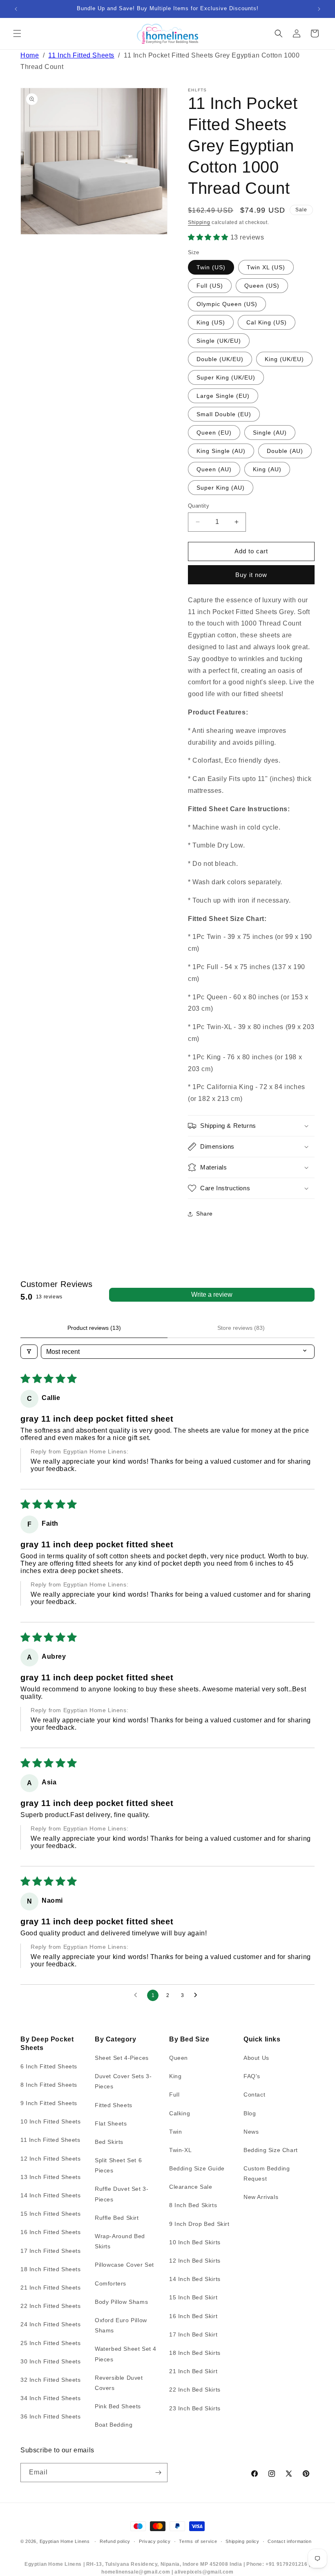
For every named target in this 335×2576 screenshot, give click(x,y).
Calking (180, 2113)
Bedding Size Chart (271, 2150)
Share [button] (204, 1214)
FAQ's (252, 2076)
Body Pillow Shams (121, 2302)
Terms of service (198, 2541)
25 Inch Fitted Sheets (51, 2343)
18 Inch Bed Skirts (195, 2353)
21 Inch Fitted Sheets (51, 2288)
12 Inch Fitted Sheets (51, 2159)
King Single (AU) (221, 451)
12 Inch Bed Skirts (195, 2261)
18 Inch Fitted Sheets (51, 2269)
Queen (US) (262, 286)
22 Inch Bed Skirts (195, 2390)
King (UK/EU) (284, 359)
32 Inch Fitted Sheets (51, 2380)
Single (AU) (270, 433)
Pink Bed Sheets (118, 2406)
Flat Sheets (111, 2123)
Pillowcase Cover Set (124, 2265)
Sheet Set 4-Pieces (122, 2058)
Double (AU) (285, 451)
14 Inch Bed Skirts (195, 2279)
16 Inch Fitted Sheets (51, 2232)
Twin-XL (180, 2150)
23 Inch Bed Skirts (195, 2408)
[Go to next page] (198, 1995)
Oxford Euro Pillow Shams (121, 2325)
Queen (179, 2058)
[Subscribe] (158, 2473)
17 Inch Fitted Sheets (51, 2251)
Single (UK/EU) (219, 341)
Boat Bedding (114, 2425)
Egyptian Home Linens (65, 2541)
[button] (17, 33)
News (251, 2132)
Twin (175, 2132)
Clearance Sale (191, 2187)
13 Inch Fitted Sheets (51, 2177)
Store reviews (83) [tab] (241, 1328)
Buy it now (251, 575)
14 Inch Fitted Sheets (51, 2195)
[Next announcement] (319, 9)
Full (174, 2095)
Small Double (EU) (224, 414)
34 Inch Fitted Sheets (51, 2398)
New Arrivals (261, 2197)
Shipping (199, 222)
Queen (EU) (214, 433)
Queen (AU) (214, 469)
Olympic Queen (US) (227, 304)
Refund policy (115, 2541)
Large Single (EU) (223, 396)
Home (30, 55)
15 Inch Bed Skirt (193, 2297)
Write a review (212, 1295)
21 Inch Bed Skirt (193, 2371)
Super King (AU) (221, 488)
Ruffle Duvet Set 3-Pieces (122, 2194)
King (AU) (267, 469)
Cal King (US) (267, 322)
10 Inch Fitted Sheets (51, 2121)
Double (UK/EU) (220, 359)
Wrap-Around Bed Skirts (120, 2241)
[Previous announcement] (16, 9)
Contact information (289, 2541)
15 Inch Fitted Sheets (51, 2214)
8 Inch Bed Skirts (193, 2205)
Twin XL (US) (266, 267)
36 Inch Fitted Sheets (51, 2416)
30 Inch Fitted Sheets (51, 2361)
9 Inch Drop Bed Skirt (199, 2224)
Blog (250, 2113)
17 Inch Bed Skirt (193, 2334)
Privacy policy (155, 2541)
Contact (254, 2095)
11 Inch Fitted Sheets (81, 55)
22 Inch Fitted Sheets (51, 2306)
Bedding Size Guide (197, 2168)
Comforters (111, 2283)
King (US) (211, 322)
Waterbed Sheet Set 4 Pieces (126, 2354)
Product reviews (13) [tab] (94, 1328)
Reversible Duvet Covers (119, 2383)
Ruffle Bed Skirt (117, 2218)
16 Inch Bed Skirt (193, 2316)
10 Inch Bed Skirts (195, 2242)
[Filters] (29, 1352)
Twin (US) (211, 267)
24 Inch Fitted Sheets (51, 2324)
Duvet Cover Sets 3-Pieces (123, 2081)
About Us (256, 2058)
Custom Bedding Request (267, 2173)
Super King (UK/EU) (226, 377)
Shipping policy (242, 2541)
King (175, 2076)
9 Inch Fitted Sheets (49, 2103)
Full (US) (210, 286)
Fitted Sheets (114, 2105)
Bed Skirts (109, 2142)
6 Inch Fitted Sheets (49, 2066)
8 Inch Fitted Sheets (49, 2085)
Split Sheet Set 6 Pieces (118, 2165)
